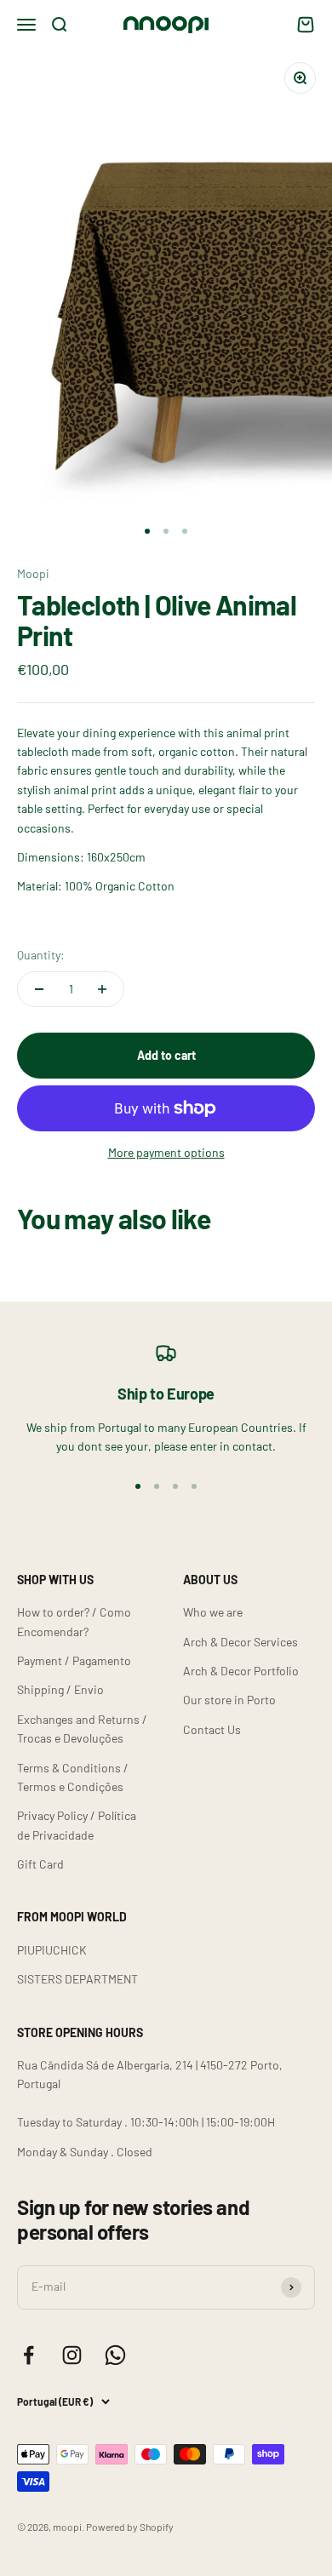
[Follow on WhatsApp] (115, 2355)
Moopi (33, 573)
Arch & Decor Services (240, 1642)
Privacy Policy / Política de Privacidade (77, 1825)
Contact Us (212, 1729)
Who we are (213, 1612)
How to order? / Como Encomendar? (74, 1621)
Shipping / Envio (60, 1689)
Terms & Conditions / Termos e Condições (73, 1777)
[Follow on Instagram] (72, 2355)
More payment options (166, 1152)
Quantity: (41, 955)
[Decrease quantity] (39, 989)
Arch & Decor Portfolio (241, 1671)
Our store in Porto (229, 1700)
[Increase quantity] (102, 989)
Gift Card (40, 1864)
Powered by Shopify (130, 2527)
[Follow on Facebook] (29, 2355)
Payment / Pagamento (74, 1660)
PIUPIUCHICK (52, 1950)
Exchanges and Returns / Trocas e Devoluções (82, 1729)
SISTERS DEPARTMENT (77, 1979)
